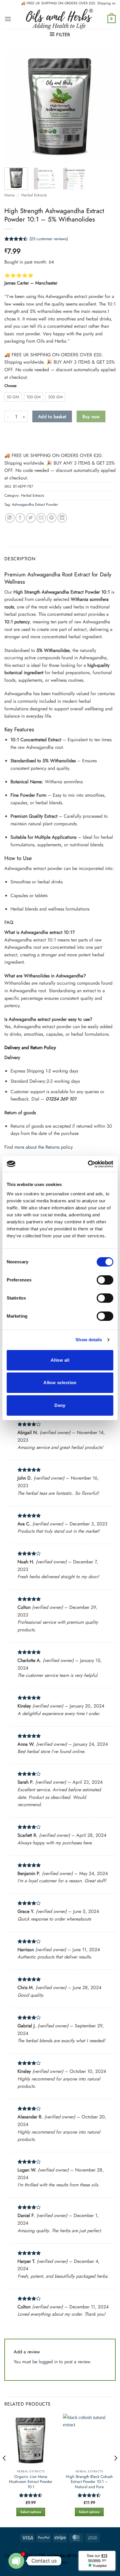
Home (9, 195)
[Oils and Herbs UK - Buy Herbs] (59, 19)
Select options (31, 2512)
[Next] (106, 106)
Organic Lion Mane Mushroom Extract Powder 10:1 (31, 2482)
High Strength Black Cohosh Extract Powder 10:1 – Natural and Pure (89, 2482)
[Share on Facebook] (20, 518)
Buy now (91, 417)
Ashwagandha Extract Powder (35, 504)
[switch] (105, 1280)
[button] (8, 19)
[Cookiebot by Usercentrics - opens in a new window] (88, 1164)
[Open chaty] (16, 2561)
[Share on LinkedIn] (62, 518)
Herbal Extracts (34, 195)
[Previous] (14, 106)
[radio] (13, 397)
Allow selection (60, 1383)
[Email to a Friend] (41, 518)
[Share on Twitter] (31, 518)
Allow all (60, 1360)
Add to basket (52, 417)
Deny (60, 1405)
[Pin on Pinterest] (52, 518)
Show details (89, 1340)
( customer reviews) (49, 239)
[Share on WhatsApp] (10, 518)
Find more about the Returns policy (39, 1147)
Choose (10, 386)
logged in (48, 2362)
